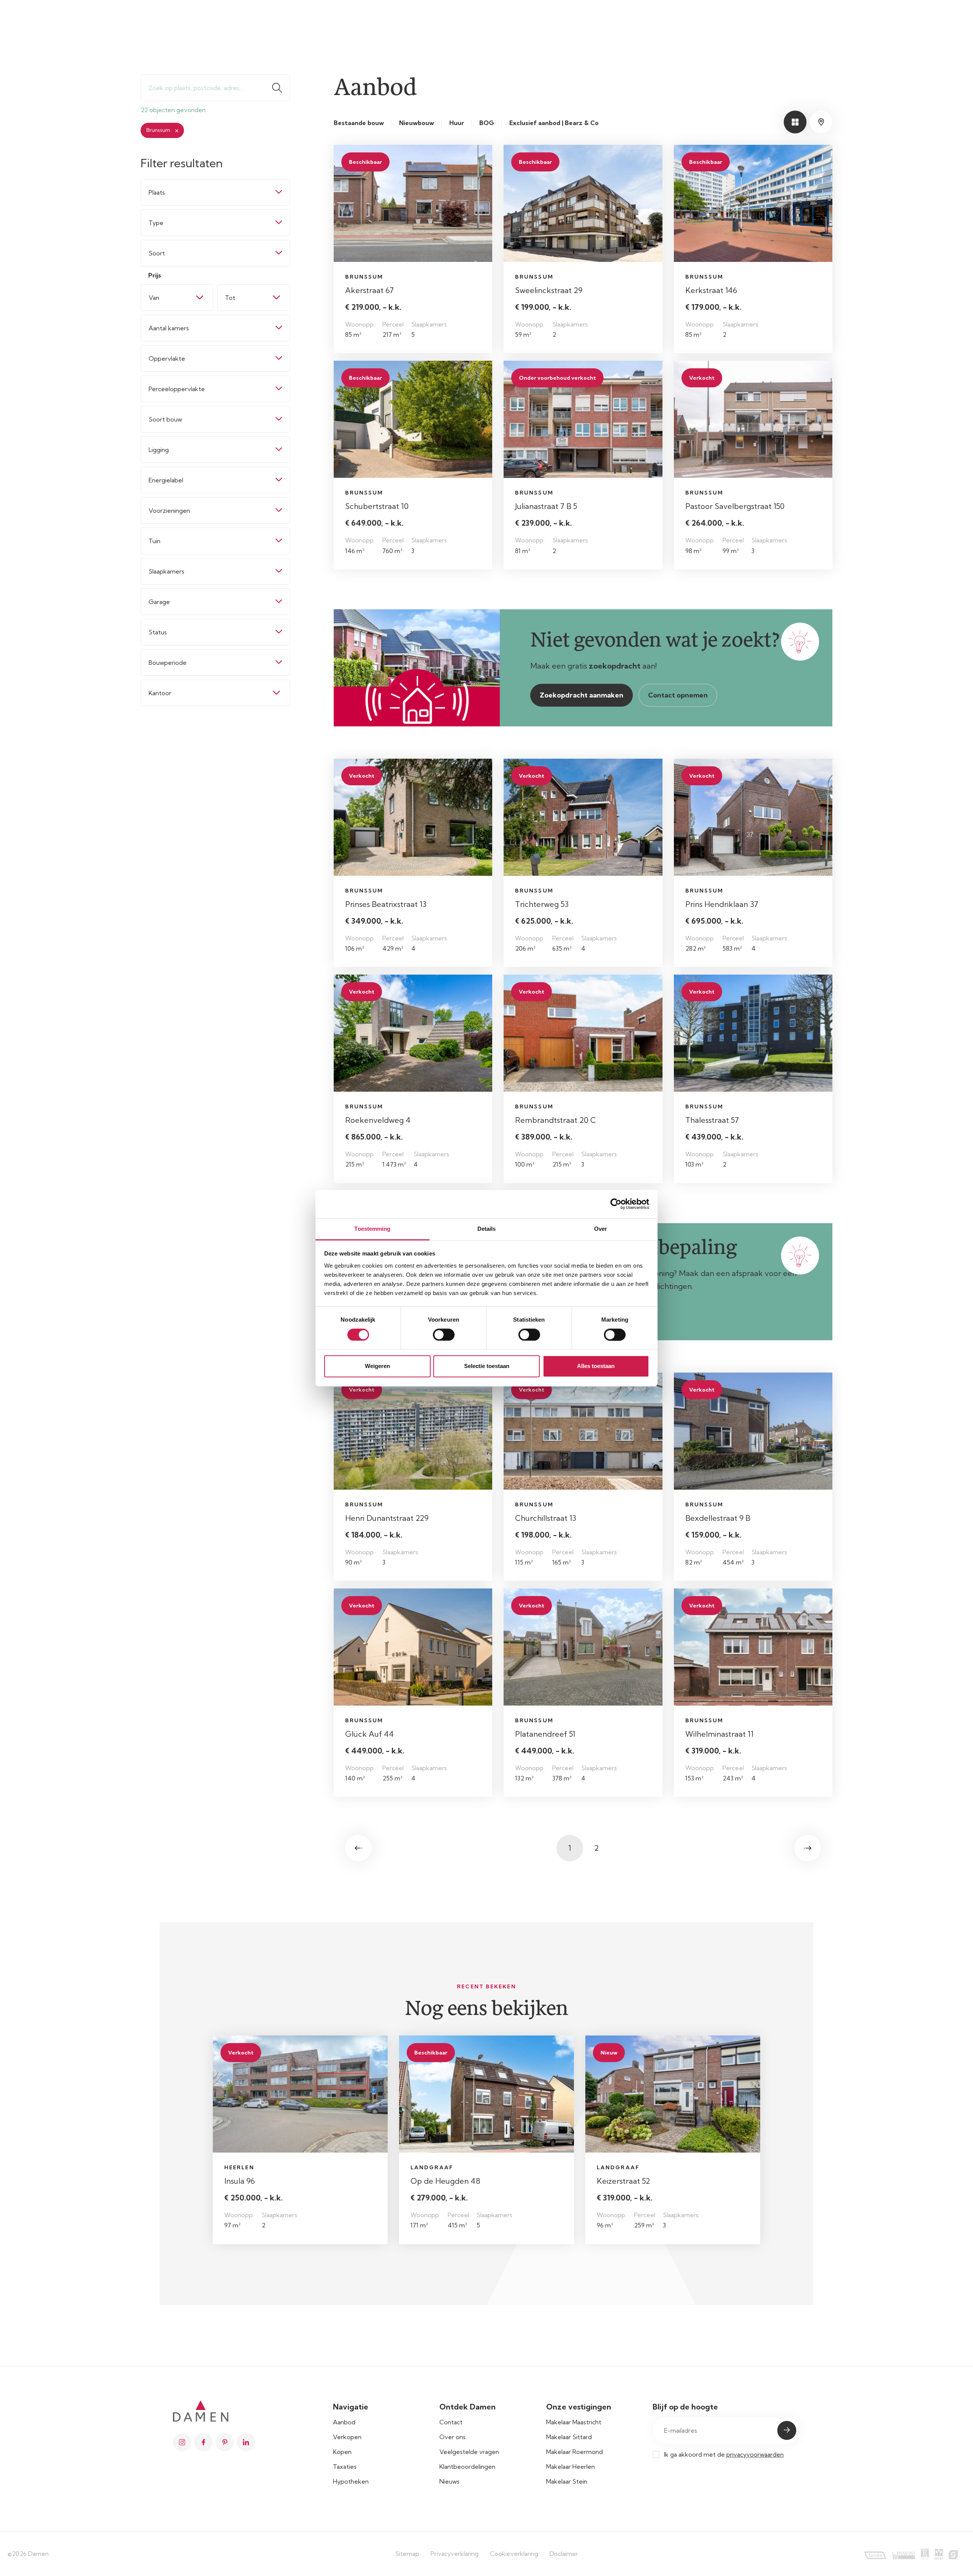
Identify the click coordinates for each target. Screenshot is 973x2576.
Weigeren (377, 1366)
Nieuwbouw (417, 123)
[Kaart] (821, 122)
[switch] (444, 1335)
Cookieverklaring (514, 2554)
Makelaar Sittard (569, 2437)
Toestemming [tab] (372, 1229)
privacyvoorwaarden (755, 2454)
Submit (787, 2430)
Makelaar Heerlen (570, 2467)
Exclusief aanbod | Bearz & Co (554, 123)
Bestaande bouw (359, 123)
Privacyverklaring (455, 2554)
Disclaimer (564, 2554)
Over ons (452, 2437)
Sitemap (407, 2554)
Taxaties (345, 2467)
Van (154, 298)
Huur (457, 123)
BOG (487, 123)
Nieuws (449, 2481)
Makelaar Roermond (574, 2452)
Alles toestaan (596, 1366)
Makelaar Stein (567, 2481)
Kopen (342, 2452)
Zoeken (280, 88)
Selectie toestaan (487, 1366)
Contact (451, 2422)
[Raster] (795, 122)
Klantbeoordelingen (467, 2467)
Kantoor (160, 693)
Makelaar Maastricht (574, 2422)
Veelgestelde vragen (469, 2452)
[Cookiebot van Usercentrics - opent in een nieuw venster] (616, 1204)
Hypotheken (351, 2481)
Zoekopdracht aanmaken (582, 695)
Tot (230, 298)
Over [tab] (601, 1229)
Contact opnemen (678, 695)
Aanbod (344, 2422)
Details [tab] (487, 1229)
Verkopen (347, 2437)
